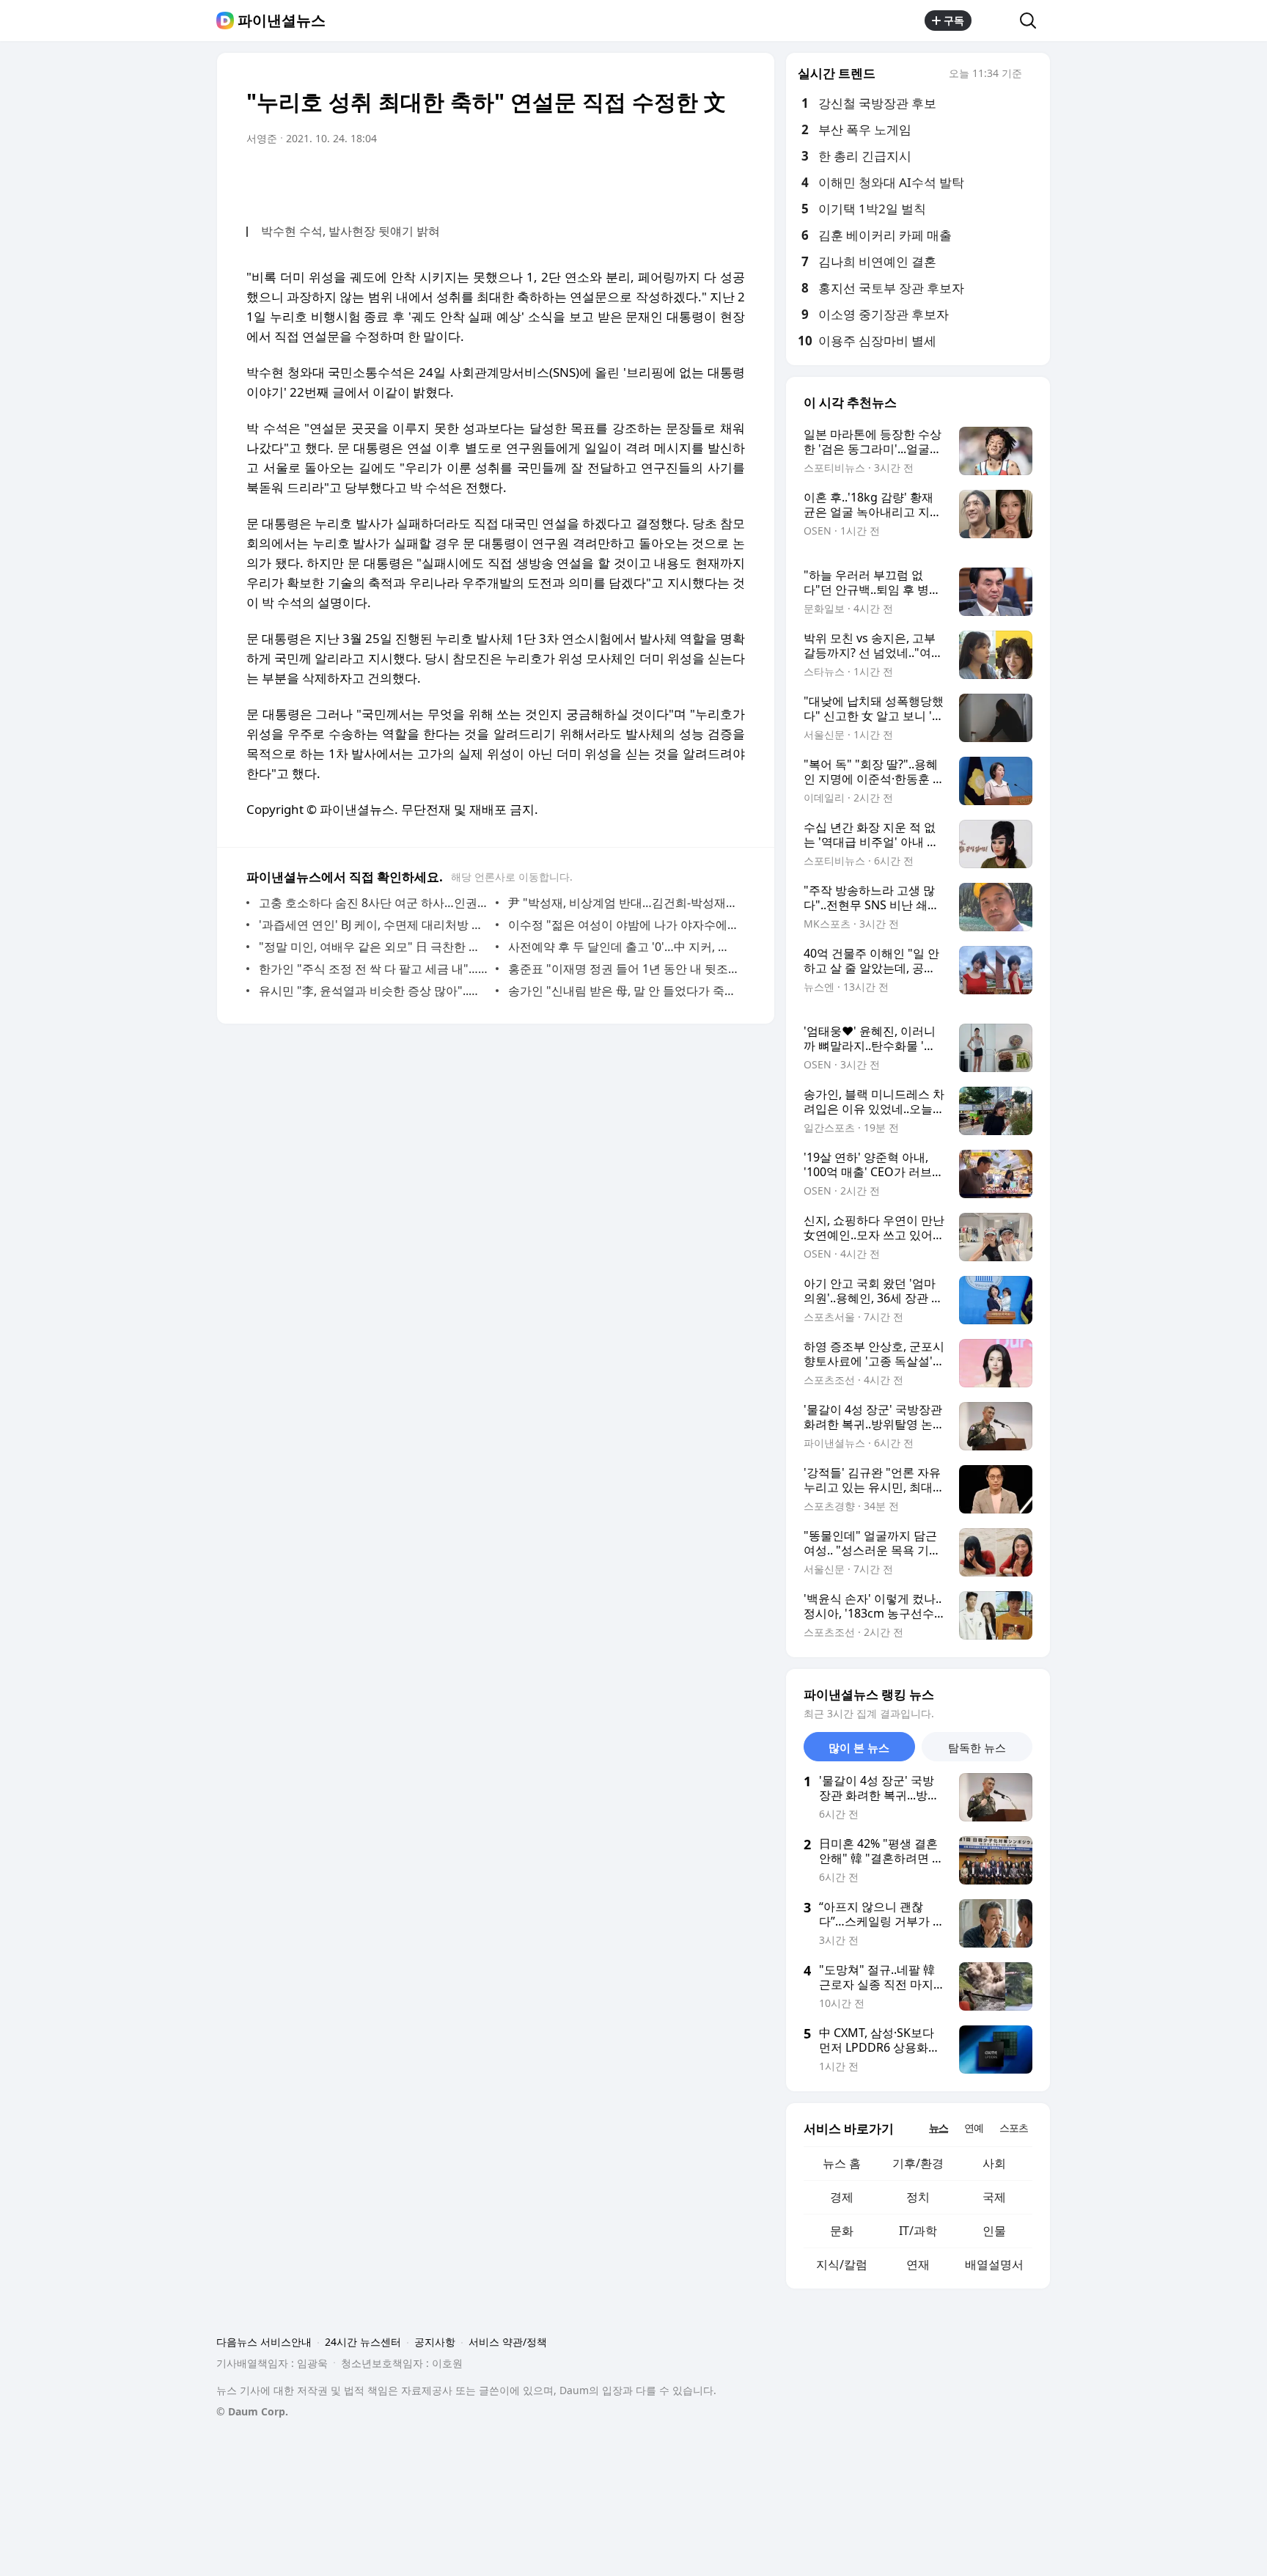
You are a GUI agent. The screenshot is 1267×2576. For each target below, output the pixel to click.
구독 (954, 20)
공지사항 (435, 2342)
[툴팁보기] (1032, 75)
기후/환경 (918, 2163)
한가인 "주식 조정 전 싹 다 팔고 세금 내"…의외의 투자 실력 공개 (374, 969)
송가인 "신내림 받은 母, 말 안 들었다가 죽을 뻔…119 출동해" (623, 991)
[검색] (1033, 21)
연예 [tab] (974, 2128)
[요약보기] (613, 180)
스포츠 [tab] (1014, 2128)
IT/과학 (918, 2231)
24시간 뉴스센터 (363, 2342)
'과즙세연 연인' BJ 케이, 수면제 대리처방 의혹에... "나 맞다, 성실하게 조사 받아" (374, 925)
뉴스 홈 (842, 2163)
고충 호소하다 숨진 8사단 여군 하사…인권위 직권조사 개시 (374, 903)
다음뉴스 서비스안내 (264, 2342)
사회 (994, 2163)
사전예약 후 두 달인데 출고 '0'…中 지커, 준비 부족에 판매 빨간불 (623, 947)
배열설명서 (994, 2264)
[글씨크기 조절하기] (701, 180)
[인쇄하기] (730, 180)
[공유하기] (996, 21)
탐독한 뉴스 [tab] (977, 1747)
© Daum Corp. (252, 2411)
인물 (994, 2231)
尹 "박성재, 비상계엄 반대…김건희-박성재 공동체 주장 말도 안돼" (623, 903)
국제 (994, 2197)
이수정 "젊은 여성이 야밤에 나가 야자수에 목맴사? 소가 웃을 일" (623, 925)
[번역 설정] (672, 180)
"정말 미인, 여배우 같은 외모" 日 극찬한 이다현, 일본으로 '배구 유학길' (374, 947)
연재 (918, 2264)
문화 (842, 2231)
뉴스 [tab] (939, 2128)
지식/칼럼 (842, 2264)
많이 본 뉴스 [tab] (859, 1747)
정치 (918, 2197)
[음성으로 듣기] (642, 180)
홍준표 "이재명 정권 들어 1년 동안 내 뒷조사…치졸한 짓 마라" (623, 969)
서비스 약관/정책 (508, 2342)
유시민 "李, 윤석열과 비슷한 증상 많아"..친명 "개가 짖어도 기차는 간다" (374, 991)
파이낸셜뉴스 (282, 21)
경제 (842, 2197)
